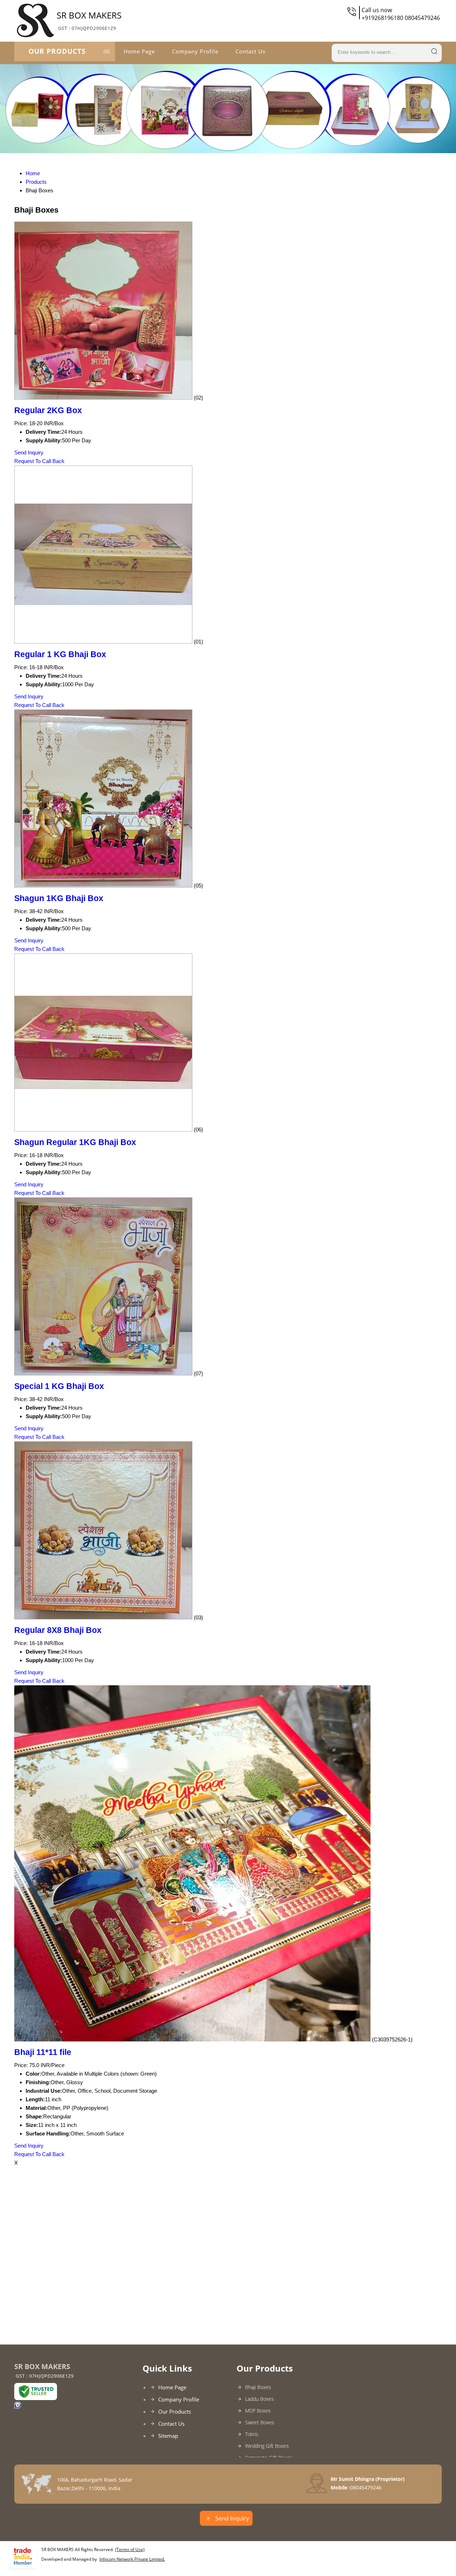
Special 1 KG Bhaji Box (59, 1386)
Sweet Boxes (260, 2422)
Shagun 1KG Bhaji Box (59, 898)
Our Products (57, 51)
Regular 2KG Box (48, 410)
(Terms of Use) (130, 2549)
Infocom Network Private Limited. (132, 2559)
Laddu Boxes (260, 2399)
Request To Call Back (39, 461)
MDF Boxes (258, 2411)
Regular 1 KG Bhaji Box (60, 654)
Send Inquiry (29, 452)
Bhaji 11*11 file (43, 2052)
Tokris (252, 2434)
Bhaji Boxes (258, 2387)
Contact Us (250, 51)
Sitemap (168, 2436)
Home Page (139, 51)
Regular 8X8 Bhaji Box (58, 1630)
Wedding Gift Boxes (267, 2446)
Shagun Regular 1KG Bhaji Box (75, 1142)
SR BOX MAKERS (89, 20)
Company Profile (195, 51)
